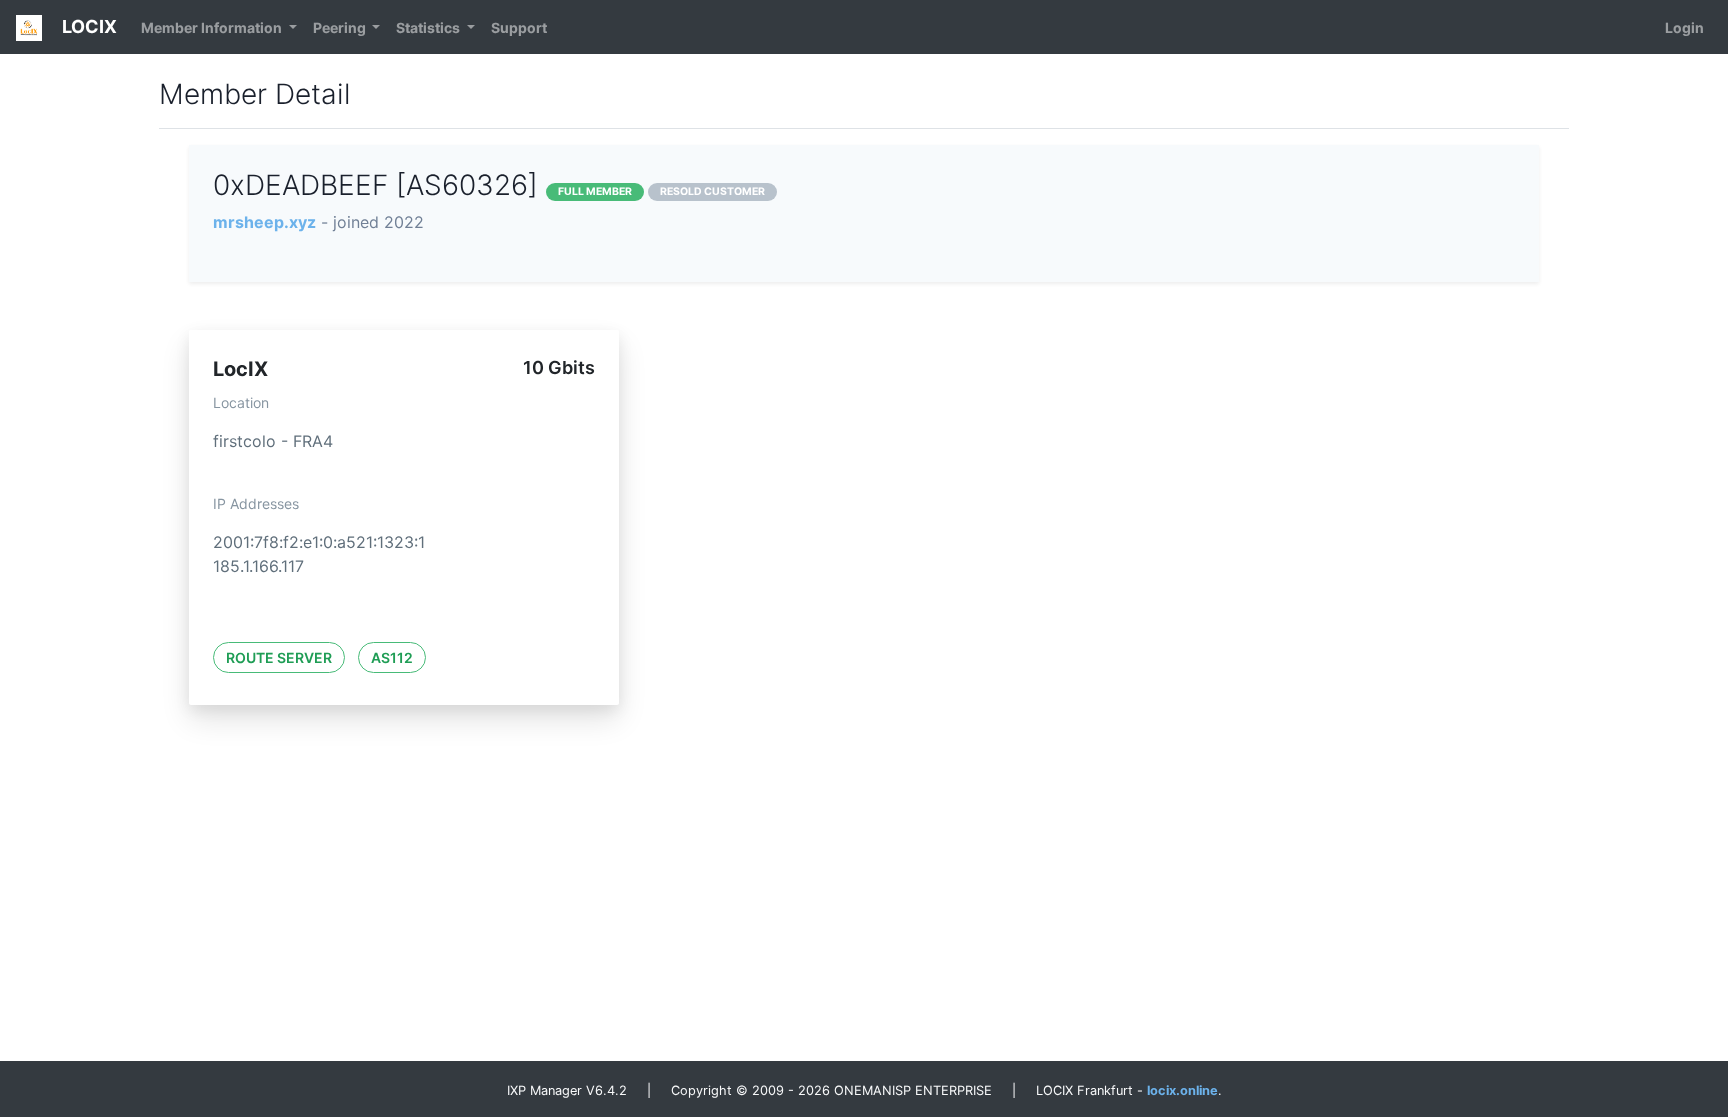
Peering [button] (341, 27)
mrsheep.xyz (264, 222)
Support (519, 27)
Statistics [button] (429, 27)
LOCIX (87, 26)
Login (1684, 27)
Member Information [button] (213, 27)
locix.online (1182, 1090)
